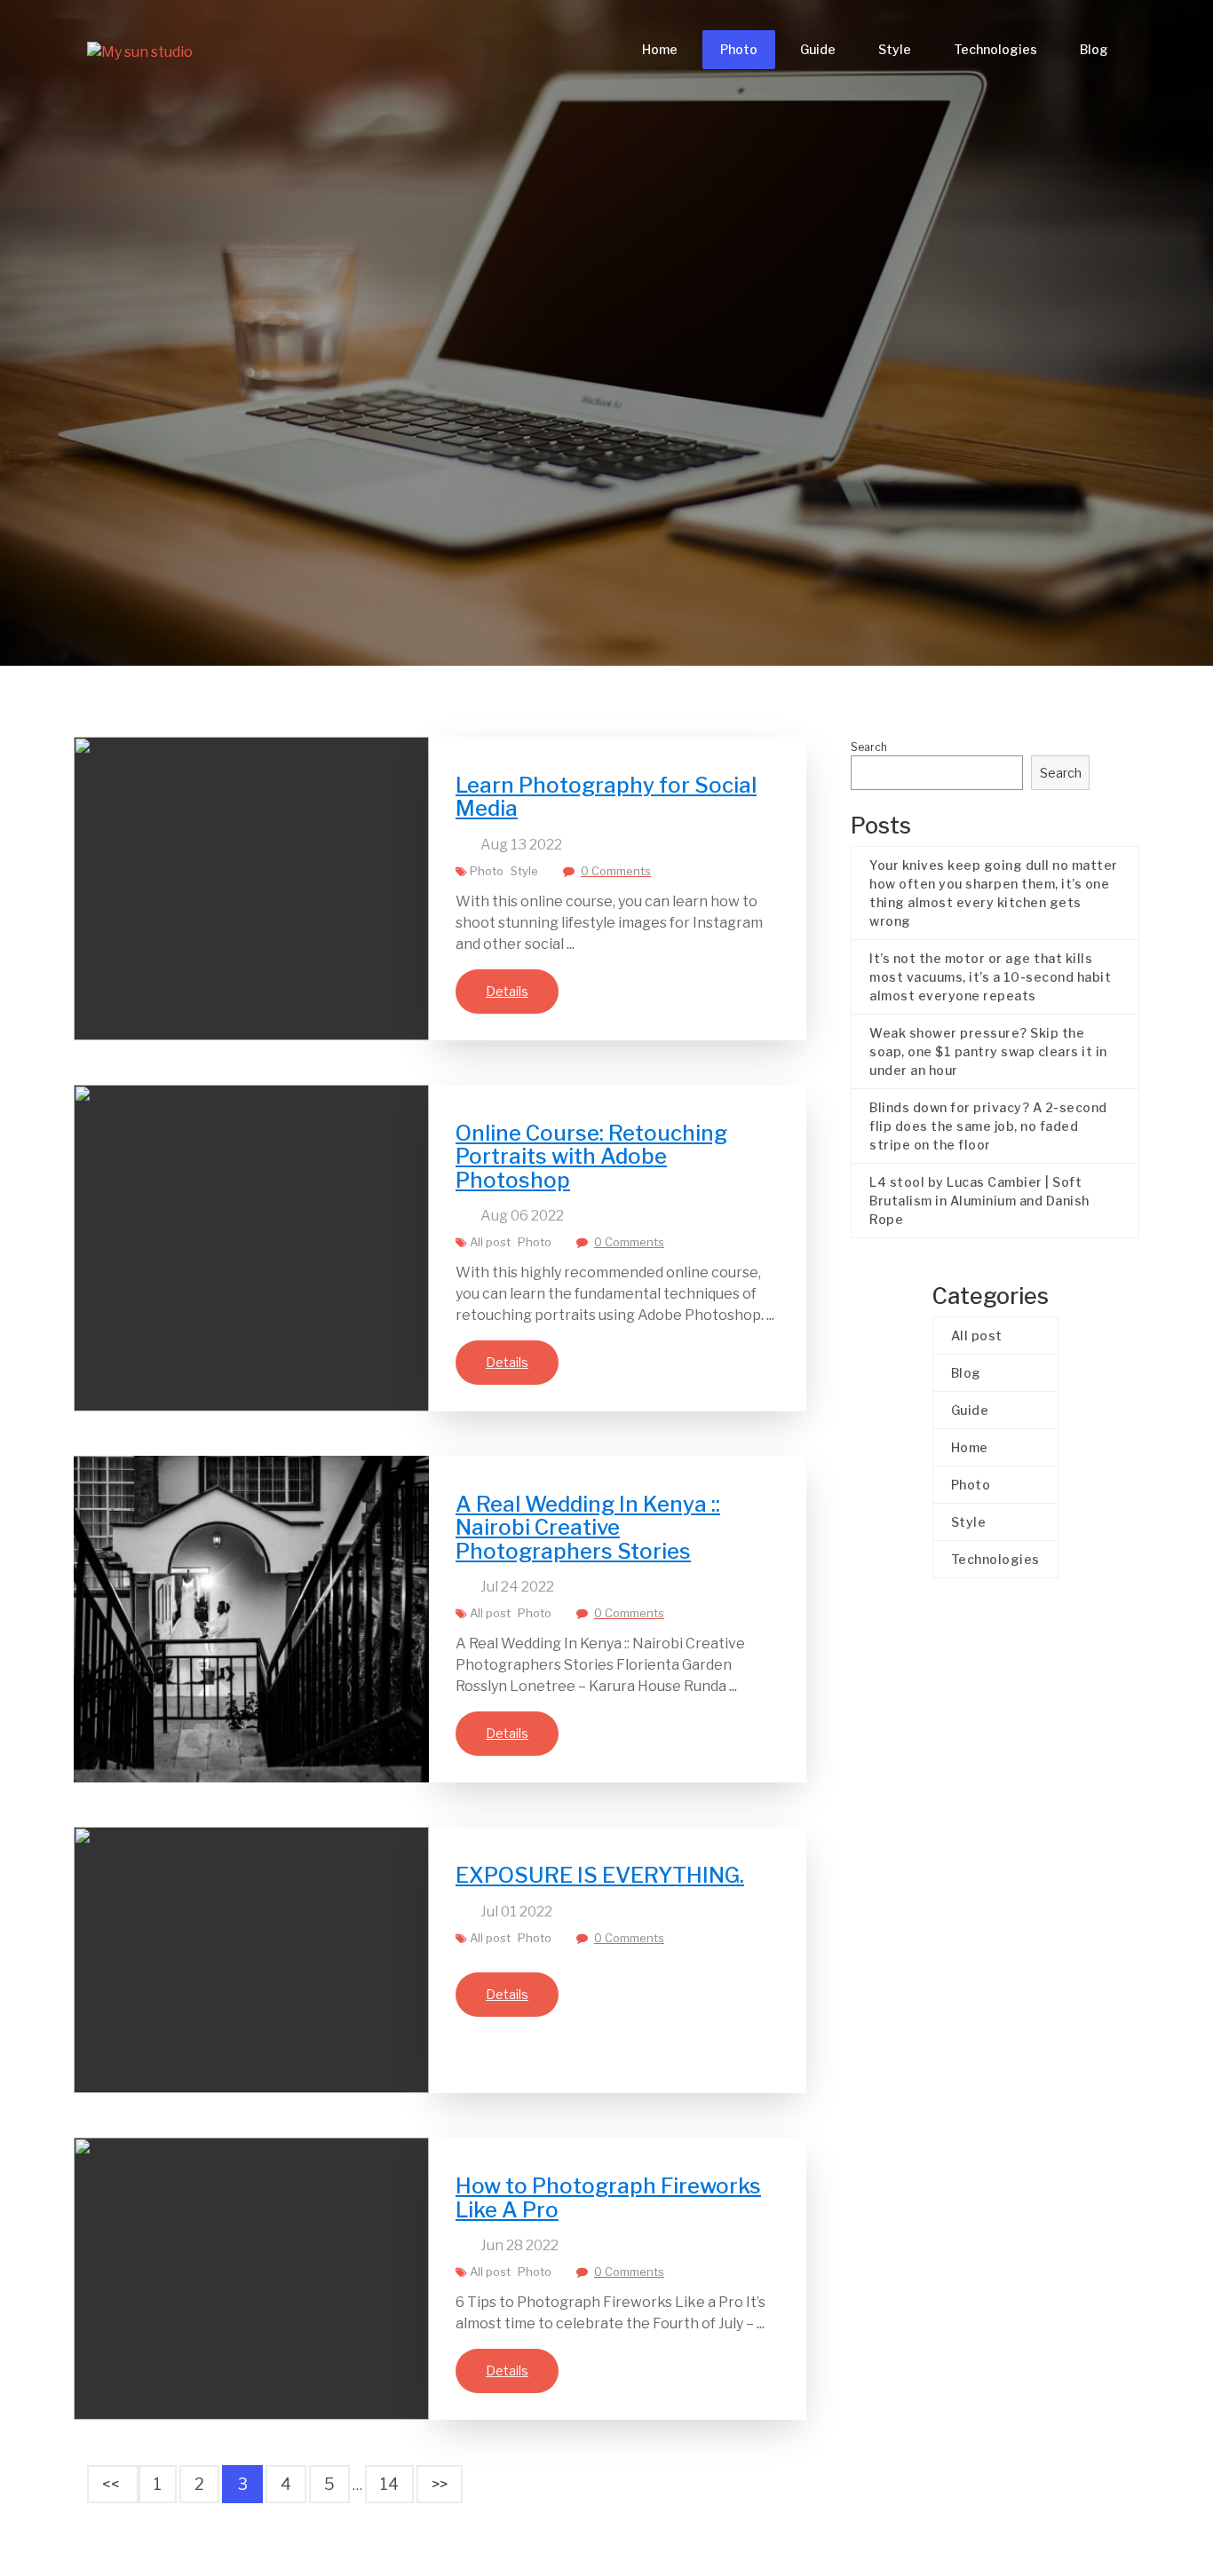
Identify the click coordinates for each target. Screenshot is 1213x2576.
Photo (739, 49)
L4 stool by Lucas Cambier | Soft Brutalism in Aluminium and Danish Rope (979, 1201)
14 (389, 2484)
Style (895, 49)
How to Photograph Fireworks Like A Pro (608, 2197)
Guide (818, 49)
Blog (1094, 49)
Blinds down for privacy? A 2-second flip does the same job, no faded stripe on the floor (988, 1126)
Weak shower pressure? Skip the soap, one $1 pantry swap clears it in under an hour (988, 1051)
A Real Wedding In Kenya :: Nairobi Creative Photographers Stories (588, 1528)
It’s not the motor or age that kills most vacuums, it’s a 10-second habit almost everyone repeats (990, 977)
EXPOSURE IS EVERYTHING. (600, 1875)
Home (660, 49)
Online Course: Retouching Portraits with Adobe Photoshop (591, 1157)
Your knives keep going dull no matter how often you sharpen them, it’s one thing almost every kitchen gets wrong (994, 893)
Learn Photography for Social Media (606, 797)
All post (490, 1242)
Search (869, 747)
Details (507, 991)
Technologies (995, 49)
